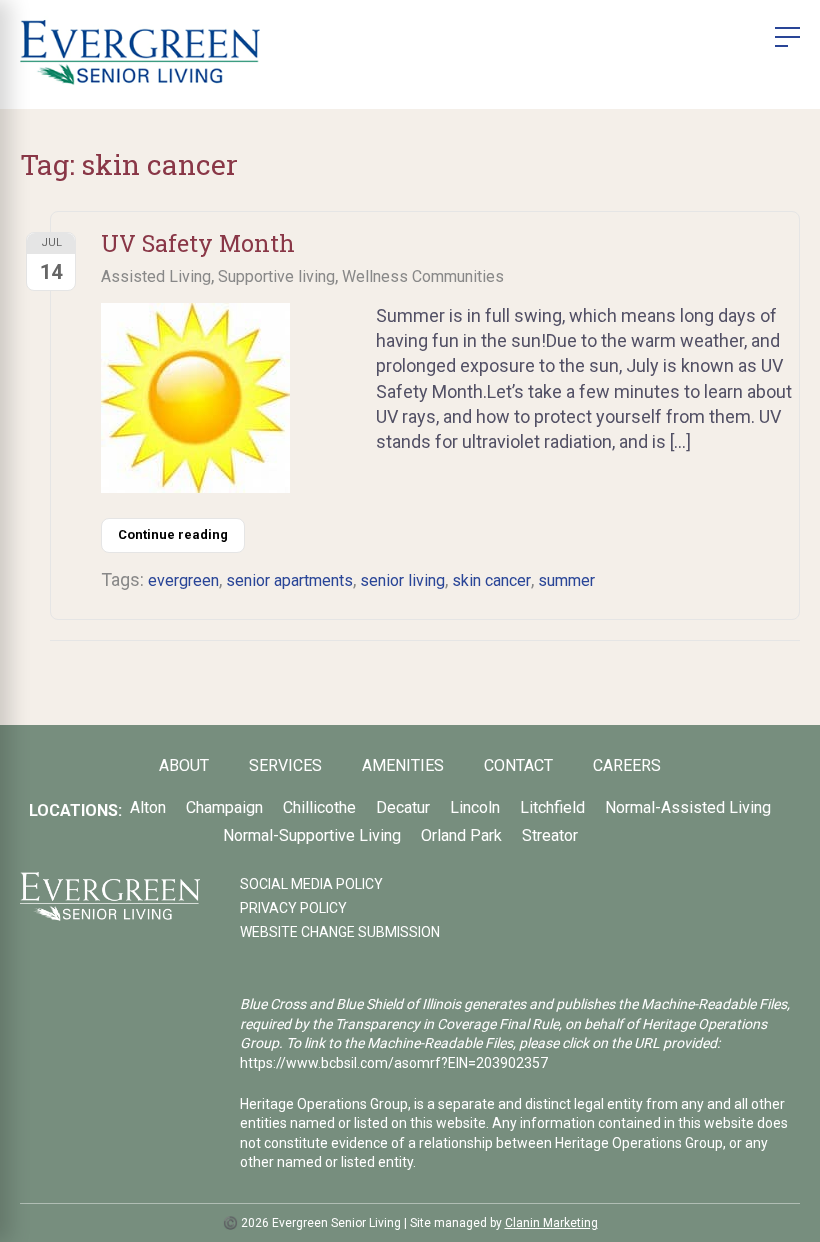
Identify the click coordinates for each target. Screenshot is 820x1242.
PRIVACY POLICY (293, 908)
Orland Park (461, 835)
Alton (148, 807)
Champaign (224, 807)
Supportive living (276, 276)
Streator (550, 835)
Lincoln (475, 807)
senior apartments (289, 580)
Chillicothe (319, 807)
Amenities (403, 765)
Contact (518, 765)
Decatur (403, 807)
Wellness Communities (423, 276)
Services (285, 765)
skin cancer (491, 580)
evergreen (183, 580)
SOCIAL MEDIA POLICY (311, 884)
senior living (402, 580)
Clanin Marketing (551, 1223)
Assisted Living (156, 276)
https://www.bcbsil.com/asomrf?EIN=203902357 (394, 1063)
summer (566, 580)
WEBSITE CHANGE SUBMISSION (340, 932)
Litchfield (552, 807)
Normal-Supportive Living (312, 835)
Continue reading (173, 534)
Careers (627, 765)
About (184, 765)
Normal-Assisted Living (688, 807)
